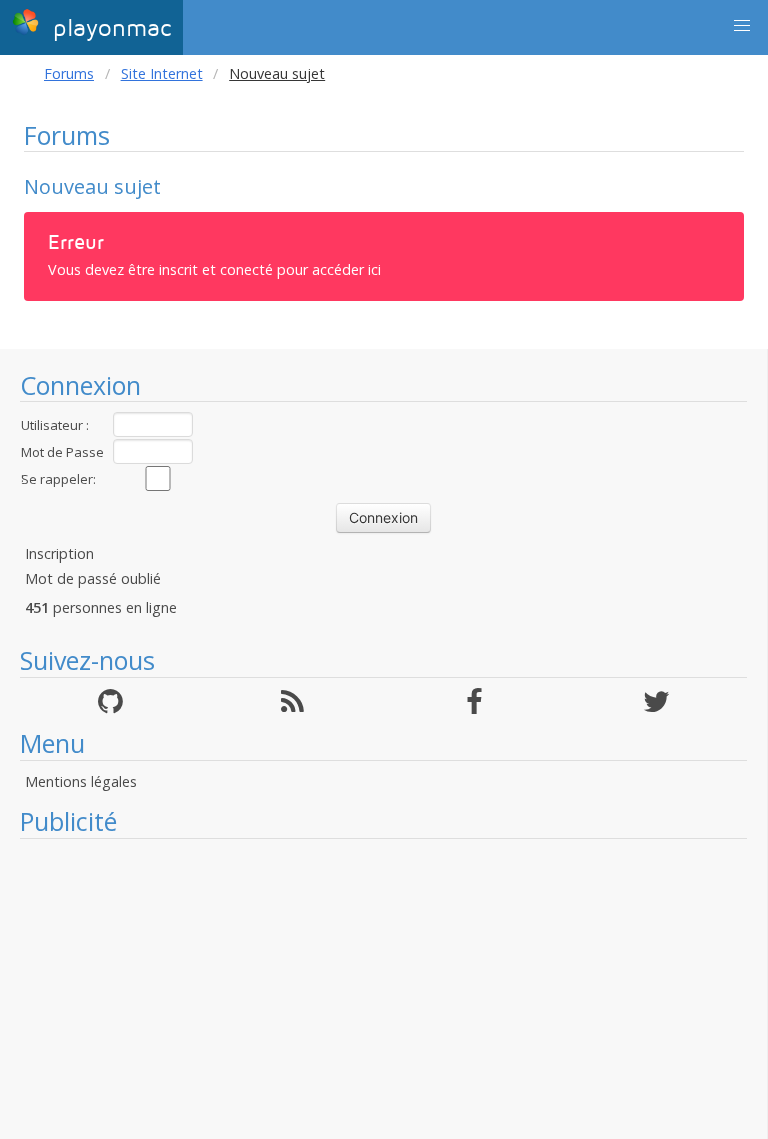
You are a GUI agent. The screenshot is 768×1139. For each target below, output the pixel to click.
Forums (69, 73)
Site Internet (162, 73)
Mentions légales (81, 781)
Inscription (59, 553)
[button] (742, 26)
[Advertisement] (383, 989)
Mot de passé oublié (93, 578)
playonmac (108, 28)
